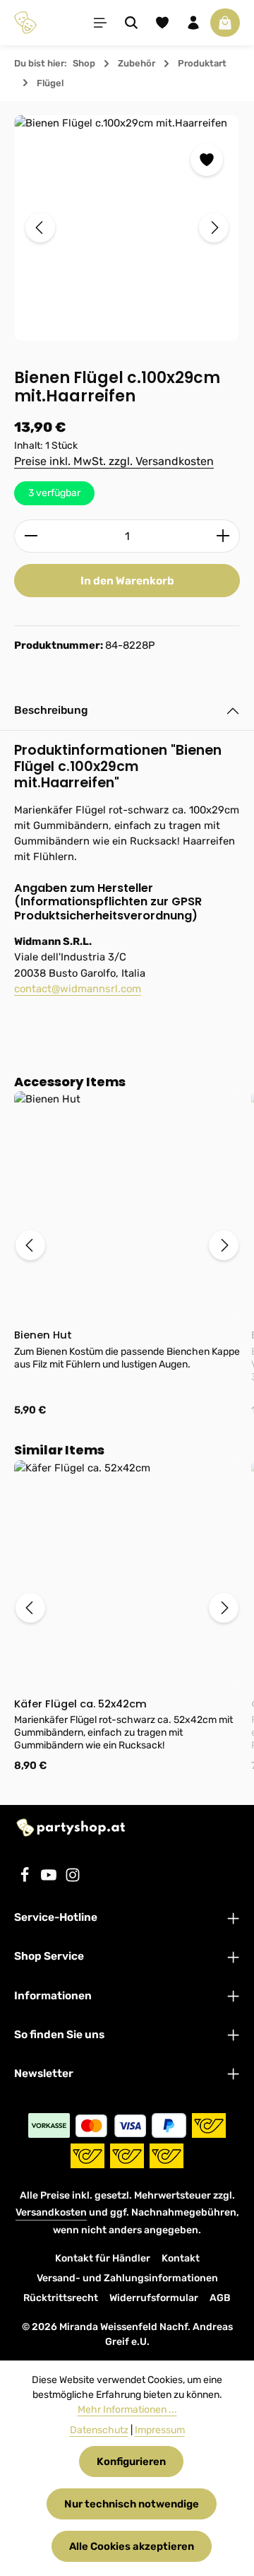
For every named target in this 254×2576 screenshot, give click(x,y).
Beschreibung (51, 710)
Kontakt (181, 2258)
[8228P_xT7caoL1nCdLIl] (127, 228)
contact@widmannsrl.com (78, 989)
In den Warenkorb (127, 581)
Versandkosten (51, 2212)
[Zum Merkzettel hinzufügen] (207, 160)
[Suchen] (131, 23)
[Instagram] (73, 1879)
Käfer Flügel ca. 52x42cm (80, 1704)
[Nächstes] (214, 228)
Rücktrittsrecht (61, 2298)
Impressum (160, 2430)
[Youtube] (50, 1879)
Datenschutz (99, 2430)
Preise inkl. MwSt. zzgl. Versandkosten (114, 461)
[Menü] (100, 23)
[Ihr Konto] (193, 23)
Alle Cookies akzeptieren (132, 2546)
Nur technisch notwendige (132, 2504)
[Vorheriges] (40, 228)
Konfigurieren (131, 2462)
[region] (127, 228)
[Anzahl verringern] (31, 536)
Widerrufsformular (154, 2298)
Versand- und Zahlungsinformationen (127, 2278)
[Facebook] (26, 1879)
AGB (220, 2298)
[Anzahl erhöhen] (223, 536)
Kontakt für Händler (103, 2258)
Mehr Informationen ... (127, 2410)
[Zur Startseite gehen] (25, 23)
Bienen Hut (43, 1335)
